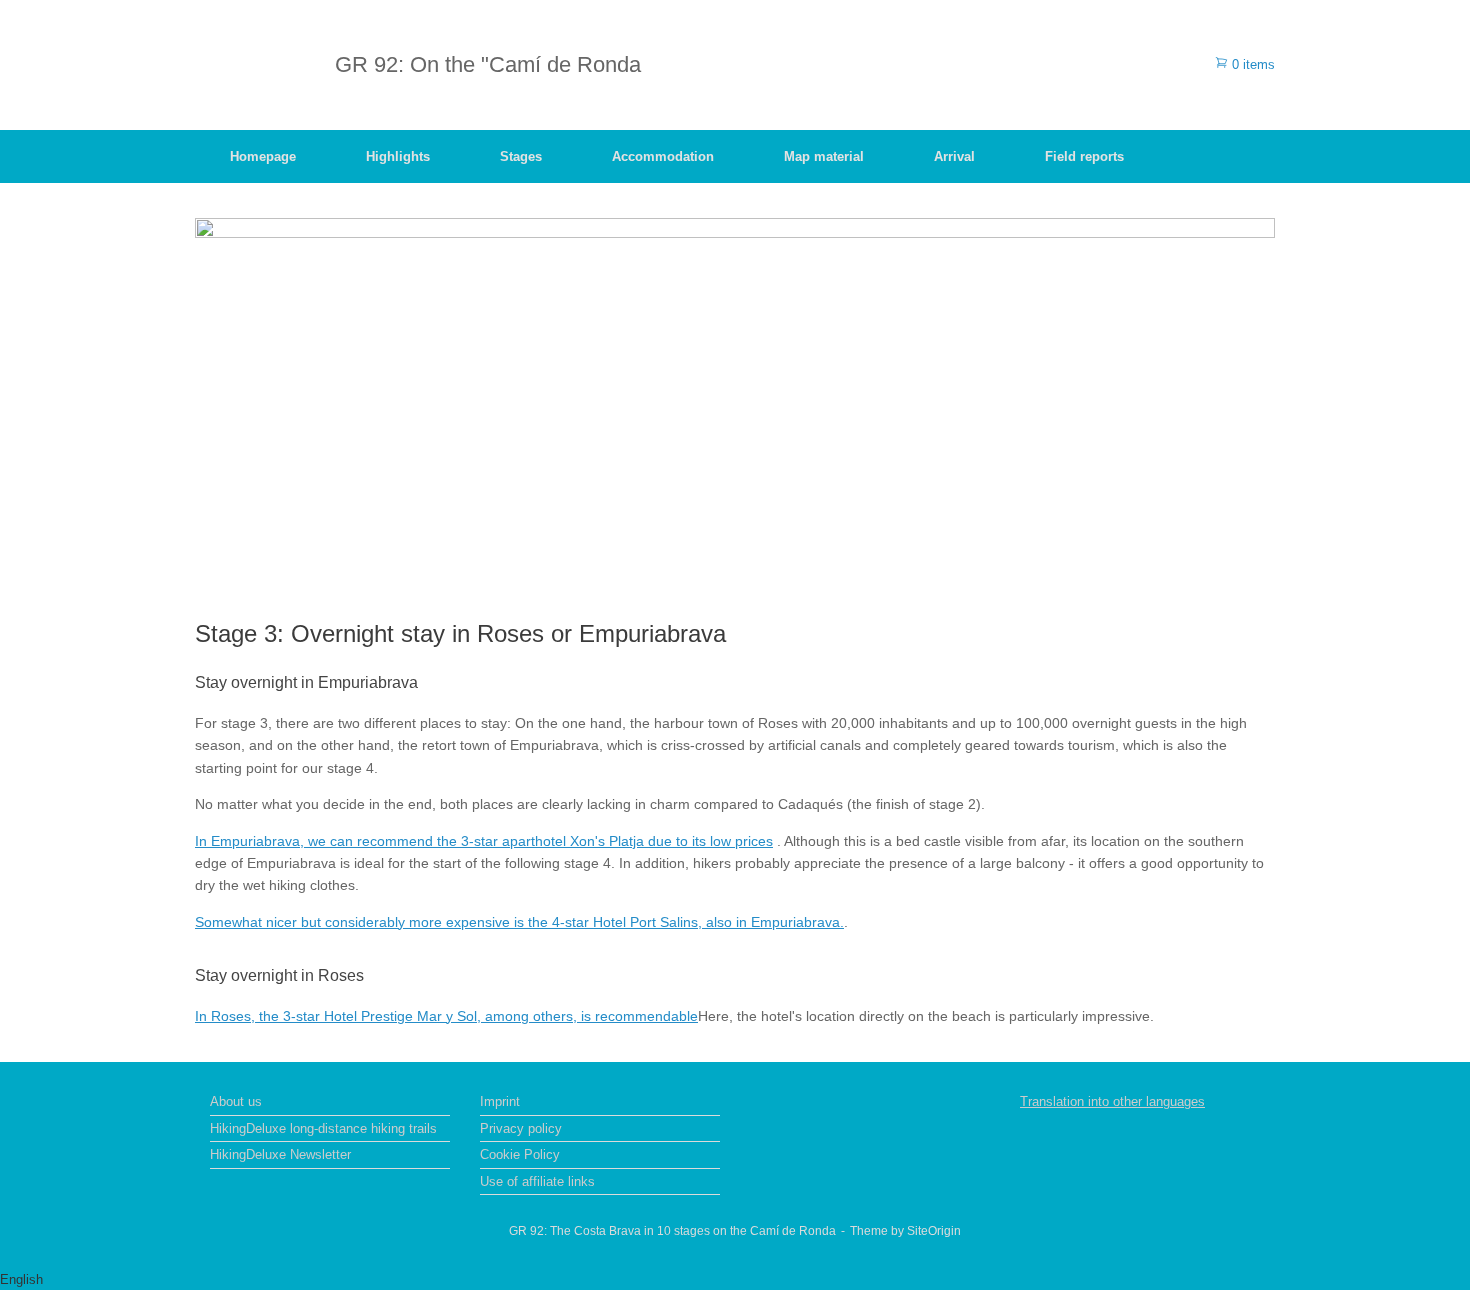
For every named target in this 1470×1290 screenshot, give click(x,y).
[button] (735, 1280)
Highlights (398, 156)
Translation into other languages (1112, 1101)
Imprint (500, 1101)
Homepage (263, 156)
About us (236, 1101)
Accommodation (663, 156)
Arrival (954, 156)
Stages (521, 156)
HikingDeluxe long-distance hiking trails (323, 1128)
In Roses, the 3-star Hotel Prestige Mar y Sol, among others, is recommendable (446, 1016)
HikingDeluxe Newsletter (280, 1154)
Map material (824, 156)
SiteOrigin (934, 1231)
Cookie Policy (520, 1154)
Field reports (1084, 156)
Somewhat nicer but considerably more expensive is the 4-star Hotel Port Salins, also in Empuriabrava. (519, 922)
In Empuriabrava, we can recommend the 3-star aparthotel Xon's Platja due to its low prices (484, 841)
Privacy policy (521, 1128)
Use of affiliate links (537, 1181)
